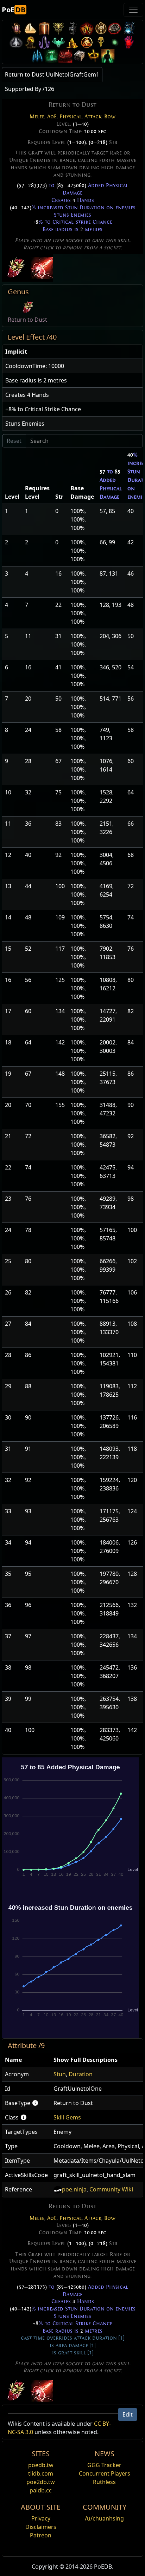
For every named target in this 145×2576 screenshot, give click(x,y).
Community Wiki (111, 2189)
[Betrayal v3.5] (58, 42)
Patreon (41, 2535)
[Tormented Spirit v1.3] (51, 56)
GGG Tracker (104, 2465)
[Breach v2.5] (129, 42)
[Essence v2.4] (37, 56)
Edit (128, 2414)
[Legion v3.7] (44, 42)
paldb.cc (41, 2490)
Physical (71, 117)
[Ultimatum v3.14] (87, 28)
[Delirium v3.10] (16, 42)
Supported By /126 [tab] (30, 89)
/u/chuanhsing (104, 2518)
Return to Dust (27, 320)
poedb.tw (41, 2465)
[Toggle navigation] (133, 10)
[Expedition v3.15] (72, 28)
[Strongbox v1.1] (80, 56)
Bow (110, 117)
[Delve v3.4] (72, 42)
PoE (14, 10)
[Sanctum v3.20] (44, 28)
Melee (37, 117)
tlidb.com (41, 2473)
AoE (52, 117)
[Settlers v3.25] (30, 28)
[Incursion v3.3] (87, 42)
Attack (93, 117)
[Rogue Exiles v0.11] (108, 56)
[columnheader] (72, 352)
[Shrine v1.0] (94, 56)
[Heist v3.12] (115, 28)
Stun (60, 2074)
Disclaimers (41, 2527)
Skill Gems (67, 2117)
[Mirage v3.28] (16, 28)
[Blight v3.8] (30, 42)
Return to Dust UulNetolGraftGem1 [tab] (52, 74)
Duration (81, 2074)
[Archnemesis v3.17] (58, 28)
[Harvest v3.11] (129, 28)
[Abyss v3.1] (115, 42)
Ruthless (104, 2482)
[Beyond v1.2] (65, 56)
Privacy (41, 2518)
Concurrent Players (105, 2473)
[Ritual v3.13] (101, 28)
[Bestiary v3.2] (101, 42)
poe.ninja (74, 2189)
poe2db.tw (41, 2482)
